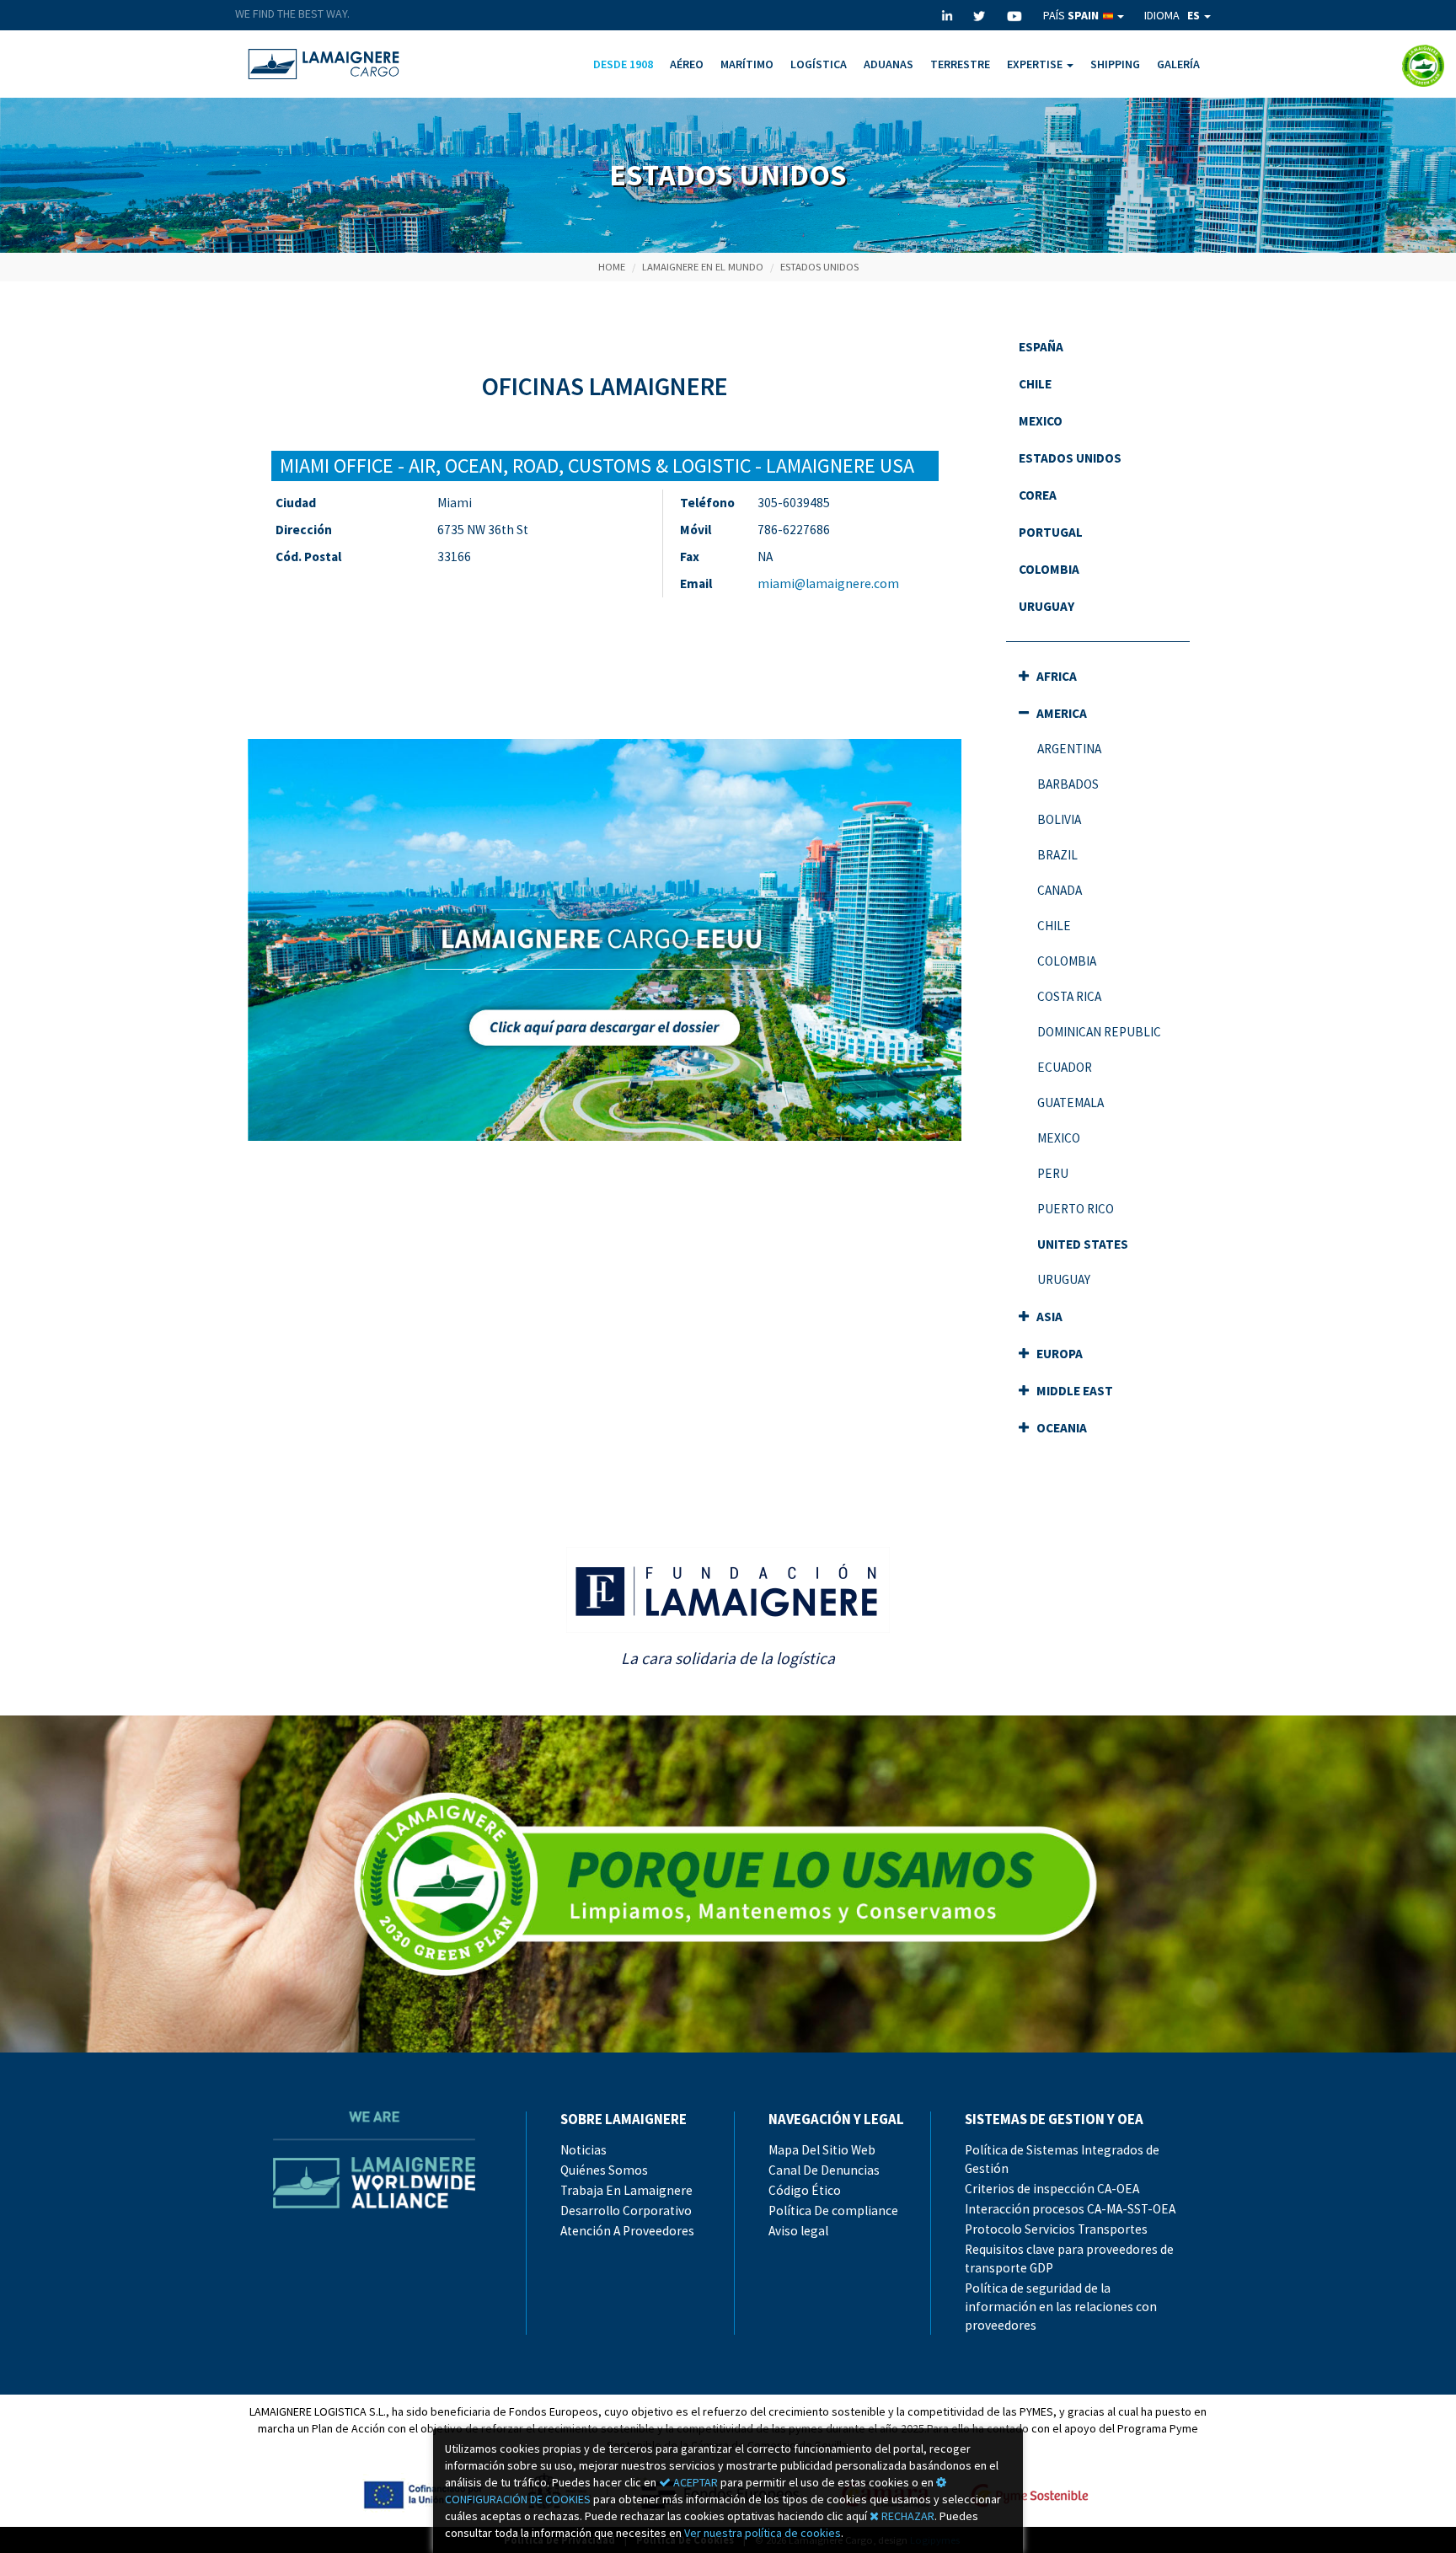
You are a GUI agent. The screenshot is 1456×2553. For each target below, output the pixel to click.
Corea (1038, 495)
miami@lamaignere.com (828, 583)
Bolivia (1059, 819)
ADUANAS (889, 64)
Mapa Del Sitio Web (822, 2150)
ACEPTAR (694, 2482)
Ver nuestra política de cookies (763, 2533)
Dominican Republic (1099, 1032)
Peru (1053, 1173)
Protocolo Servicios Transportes (1056, 2229)
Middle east (1073, 1391)
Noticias (583, 2150)
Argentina (1069, 749)
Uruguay (1046, 606)
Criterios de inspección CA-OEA (1052, 2189)
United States (1083, 1244)
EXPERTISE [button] (1036, 64)
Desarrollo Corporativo (626, 2210)
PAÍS (1071, 15)
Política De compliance (833, 2210)
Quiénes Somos (604, 2170)
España (1041, 347)
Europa (1058, 1354)
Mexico (1041, 421)
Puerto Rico (1076, 1209)
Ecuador (1065, 1067)
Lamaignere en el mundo (703, 267)
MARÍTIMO (747, 64)
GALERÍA (1178, 64)
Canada (1060, 890)
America (1060, 713)
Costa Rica (1069, 996)
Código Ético (805, 2190)
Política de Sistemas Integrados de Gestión (1062, 2159)
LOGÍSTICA (819, 64)
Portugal (1051, 532)
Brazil (1057, 855)
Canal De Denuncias (824, 2170)
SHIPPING (1115, 64)
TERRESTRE (960, 64)
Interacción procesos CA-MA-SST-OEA (1070, 2209)
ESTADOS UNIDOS (819, 267)
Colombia (1049, 569)
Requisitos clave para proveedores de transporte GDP (1069, 2259)
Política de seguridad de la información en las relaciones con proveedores (1061, 2307)
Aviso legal (798, 2231)
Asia (1048, 1317)
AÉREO (687, 64)
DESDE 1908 (623, 64)
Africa (1055, 676)
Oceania (1060, 1428)
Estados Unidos (1070, 458)
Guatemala (1071, 1103)
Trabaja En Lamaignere (626, 2190)
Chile (1035, 384)
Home (612, 267)
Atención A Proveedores (627, 2231)
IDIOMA (1172, 15)
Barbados (1068, 784)
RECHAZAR (907, 2516)
